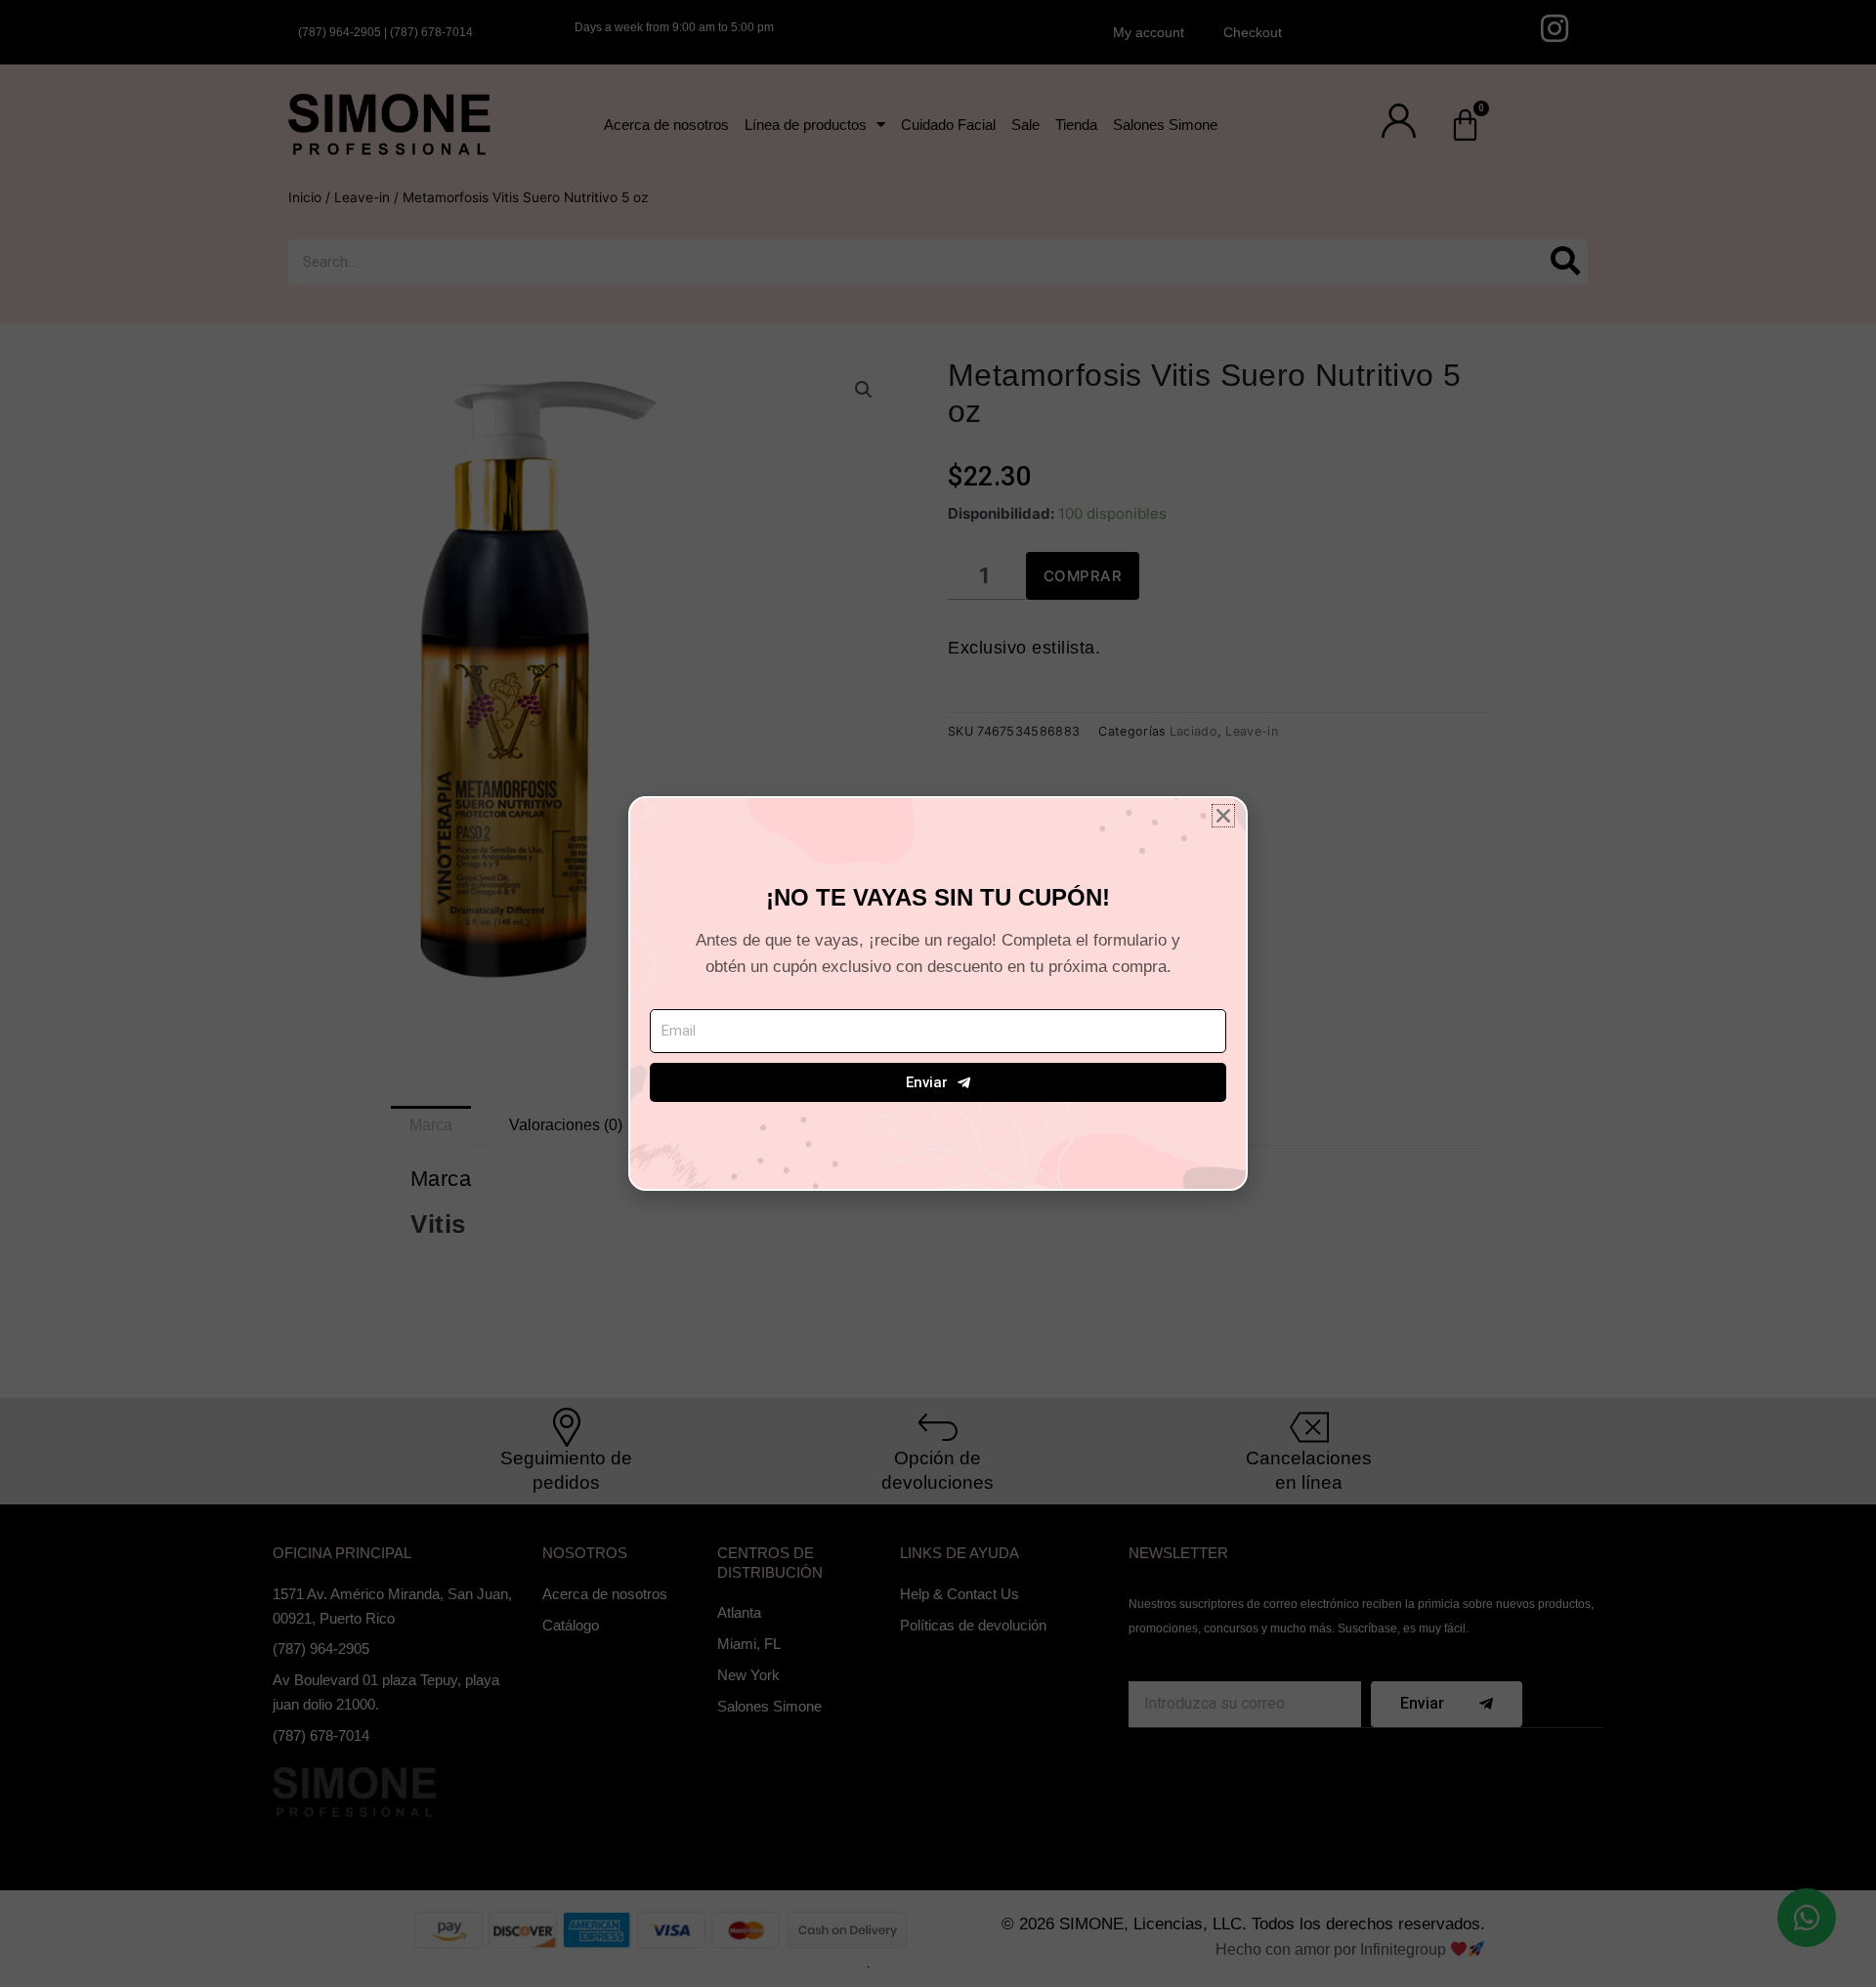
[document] (938, 993)
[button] (1223, 816)
